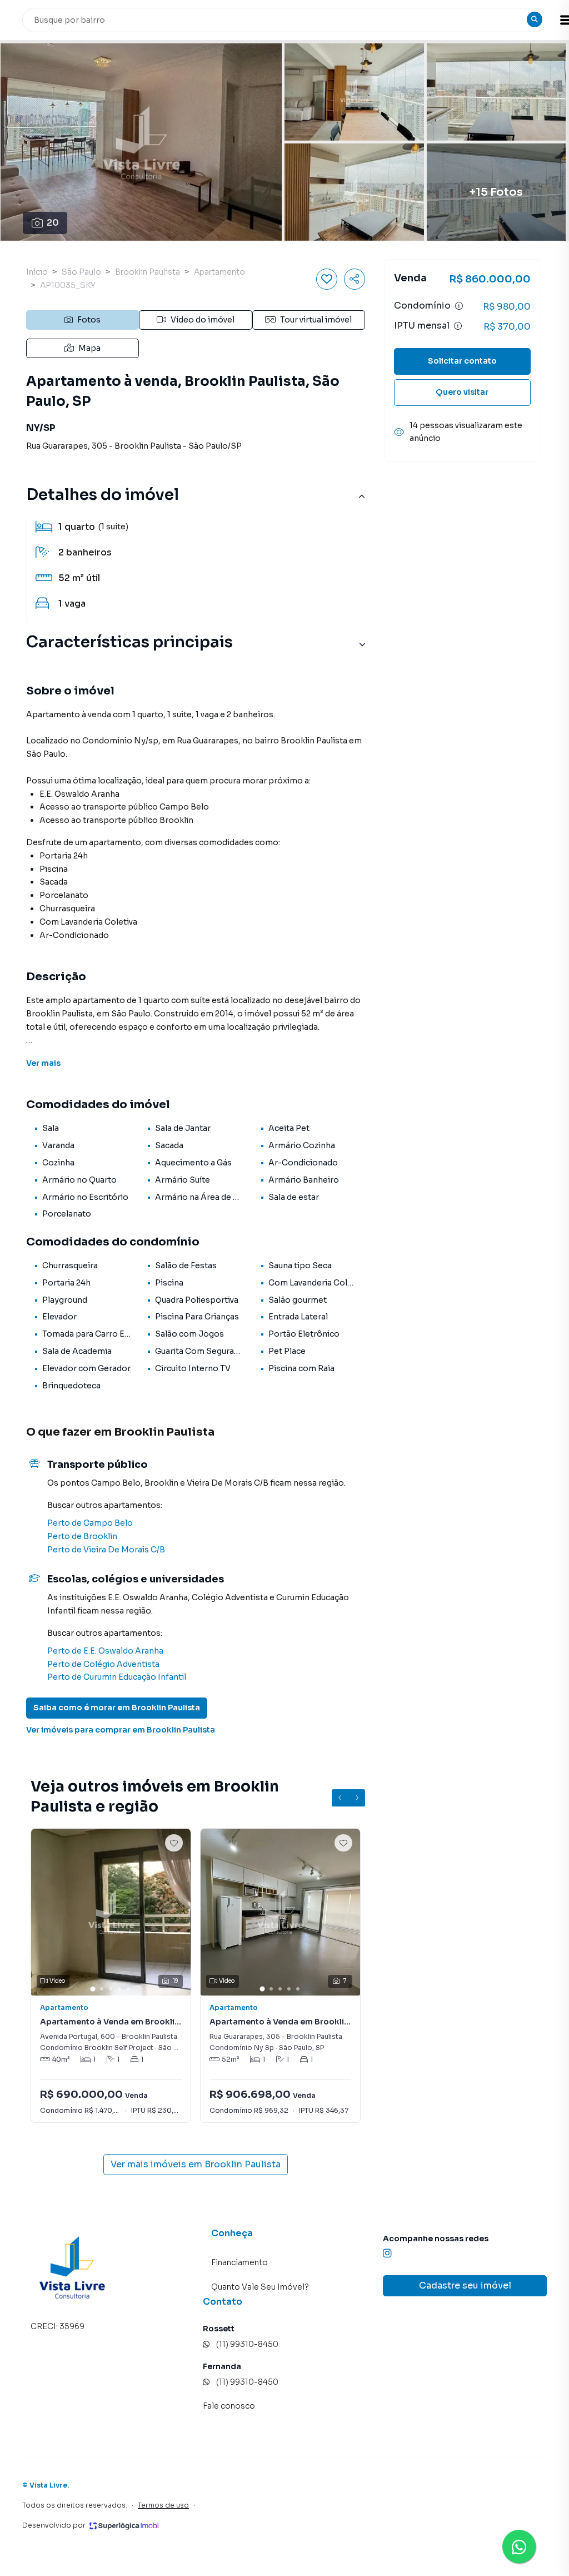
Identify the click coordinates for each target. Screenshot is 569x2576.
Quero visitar (462, 392)
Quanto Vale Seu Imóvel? (260, 2287)
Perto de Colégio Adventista (103, 1664)
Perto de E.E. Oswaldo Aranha (105, 1651)
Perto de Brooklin (82, 1536)
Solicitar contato (462, 361)
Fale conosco (229, 2406)
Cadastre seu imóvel (465, 2285)
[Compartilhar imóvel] (355, 279)
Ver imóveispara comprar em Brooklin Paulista (121, 1730)
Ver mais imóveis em (196, 2164)
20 (53, 223)
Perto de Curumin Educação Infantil (117, 1677)
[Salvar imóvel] (327, 279)
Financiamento (239, 2262)
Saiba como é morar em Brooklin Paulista (117, 1708)
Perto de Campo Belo (90, 1523)
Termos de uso (163, 2505)
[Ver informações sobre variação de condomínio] (459, 306)
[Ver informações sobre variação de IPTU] (458, 326)
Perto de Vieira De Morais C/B (106, 1550)
